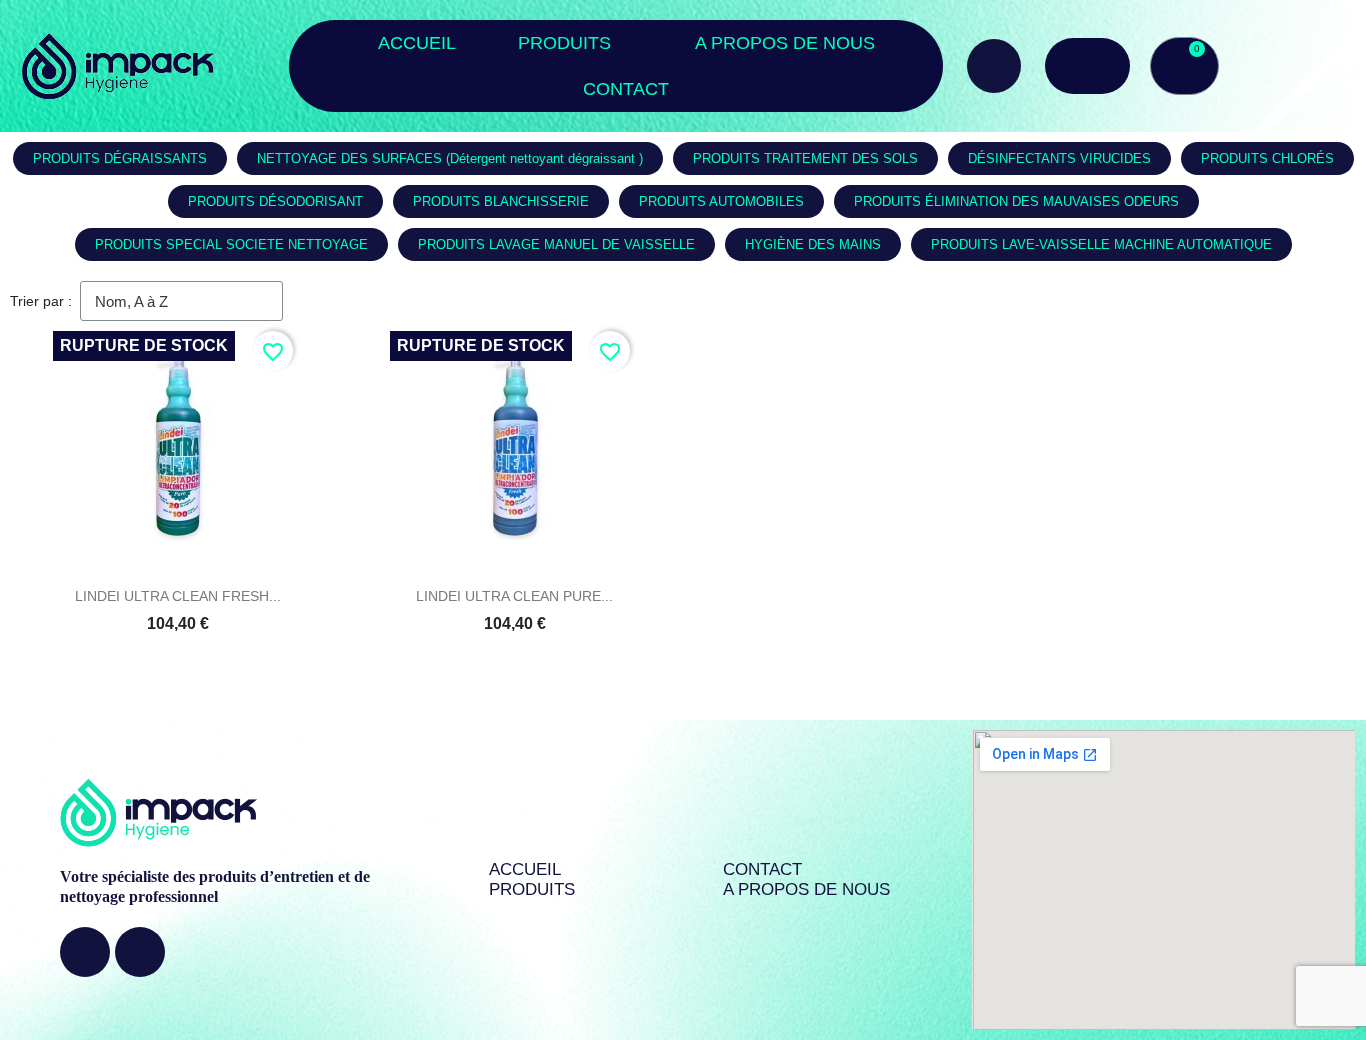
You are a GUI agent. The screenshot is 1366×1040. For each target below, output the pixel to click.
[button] (994, 66)
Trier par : (41, 301)
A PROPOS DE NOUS (785, 43)
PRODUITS (564, 43)
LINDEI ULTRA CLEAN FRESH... (178, 596)
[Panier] (1184, 66)
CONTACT (626, 89)
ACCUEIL (417, 43)
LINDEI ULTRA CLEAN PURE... (514, 596)
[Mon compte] (1087, 66)
